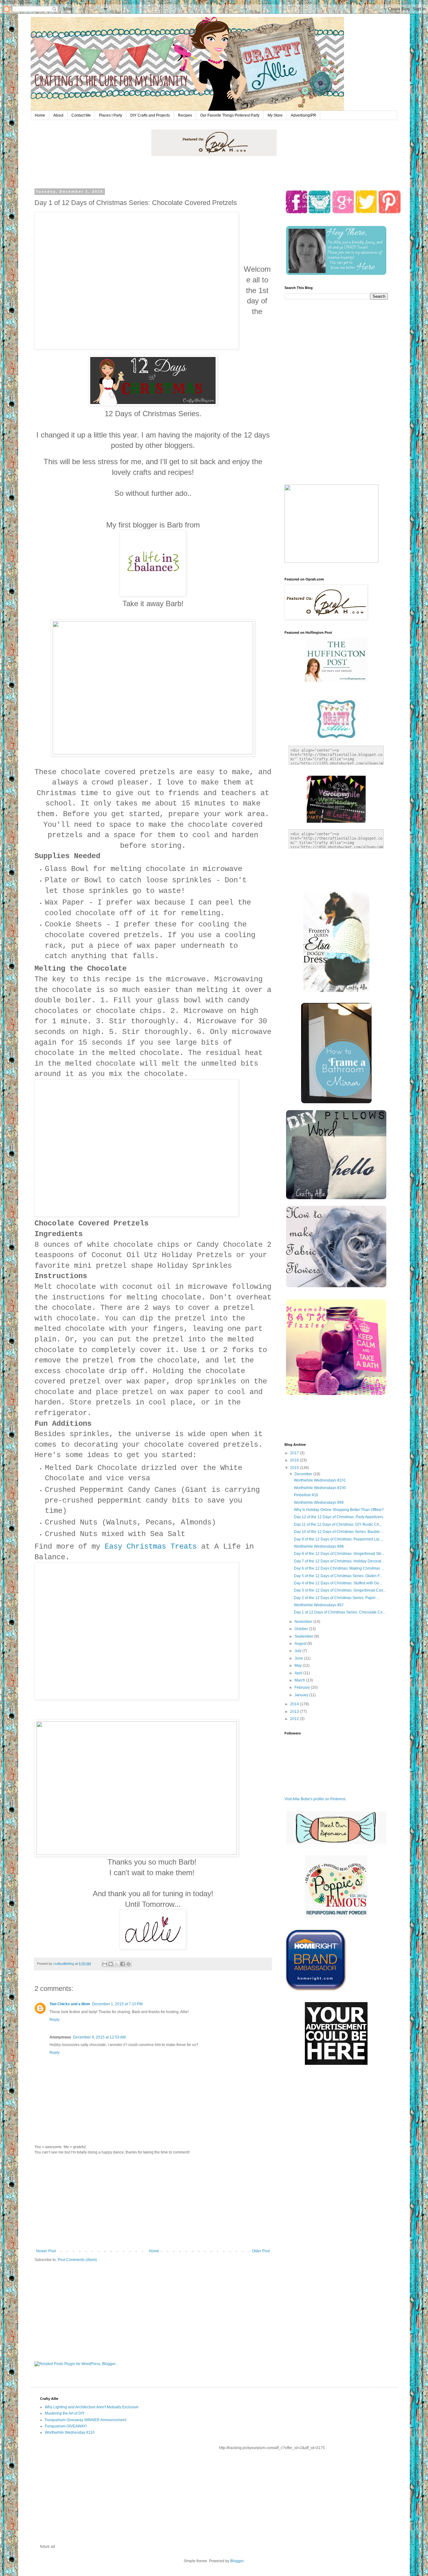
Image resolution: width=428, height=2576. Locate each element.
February (303, 1687)
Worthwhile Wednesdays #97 (319, 1605)
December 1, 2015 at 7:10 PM (117, 2004)
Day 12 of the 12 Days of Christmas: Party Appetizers (339, 1517)
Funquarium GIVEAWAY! (66, 2426)
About (58, 115)
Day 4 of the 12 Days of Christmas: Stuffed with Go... (338, 1583)
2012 (295, 1719)
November (304, 1622)
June (299, 1658)
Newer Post (46, 2251)
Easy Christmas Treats (153, 1547)
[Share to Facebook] (123, 1964)
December (304, 1474)
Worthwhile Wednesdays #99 (319, 1503)
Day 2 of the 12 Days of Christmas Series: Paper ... (337, 1598)
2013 (295, 1712)
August (301, 1644)
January (302, 1695)
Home (40, 115)
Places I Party (111, 115)
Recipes (185, 115)
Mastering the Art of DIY (65, 2413)
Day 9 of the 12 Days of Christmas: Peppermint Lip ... (339, 1539)
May (299, 1666)
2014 (295, 1704)
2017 (295, 1453)
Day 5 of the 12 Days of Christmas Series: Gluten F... (338, 1576)
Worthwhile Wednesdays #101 (320, 1480)
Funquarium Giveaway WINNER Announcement (86, 2420)
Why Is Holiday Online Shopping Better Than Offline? (339, 1510)
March (300, 1680)
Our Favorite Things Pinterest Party (230, 115)
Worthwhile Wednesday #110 (70, 2432)
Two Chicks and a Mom (70, 2004)
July (298, 1651)
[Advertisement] (153, 2202)
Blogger (237, 2561)
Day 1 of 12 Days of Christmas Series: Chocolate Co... (340, 1612)
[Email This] (105, 1964)
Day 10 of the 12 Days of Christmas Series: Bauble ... (339, 1532)
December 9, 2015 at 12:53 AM (99, 2037)
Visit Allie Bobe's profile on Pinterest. (315, 1799)
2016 (295, 1460)
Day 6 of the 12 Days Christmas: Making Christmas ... (339, 1568)
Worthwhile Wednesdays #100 (320, 1488)
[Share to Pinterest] (128, 1964)
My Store (275, 115)
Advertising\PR (303, 115)
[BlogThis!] (111, 1964)
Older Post (261, 2251)
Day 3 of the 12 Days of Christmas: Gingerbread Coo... (340, 1590)
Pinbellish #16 (306, 1495)
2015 (295, 1468)
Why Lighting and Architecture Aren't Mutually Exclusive (92, 2407)
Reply (55, 2020)
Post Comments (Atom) (77, 2260)
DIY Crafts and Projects (150, 115)
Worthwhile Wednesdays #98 (319, 1546)
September (304, 1636)
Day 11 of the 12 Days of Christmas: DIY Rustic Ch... (338, 1524)
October (302, 1629)
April (299, 1673)
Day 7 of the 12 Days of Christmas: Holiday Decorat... (339, 1561)
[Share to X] (117, 1964)
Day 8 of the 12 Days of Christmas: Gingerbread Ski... (339, 1554)
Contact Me (81, 115)
